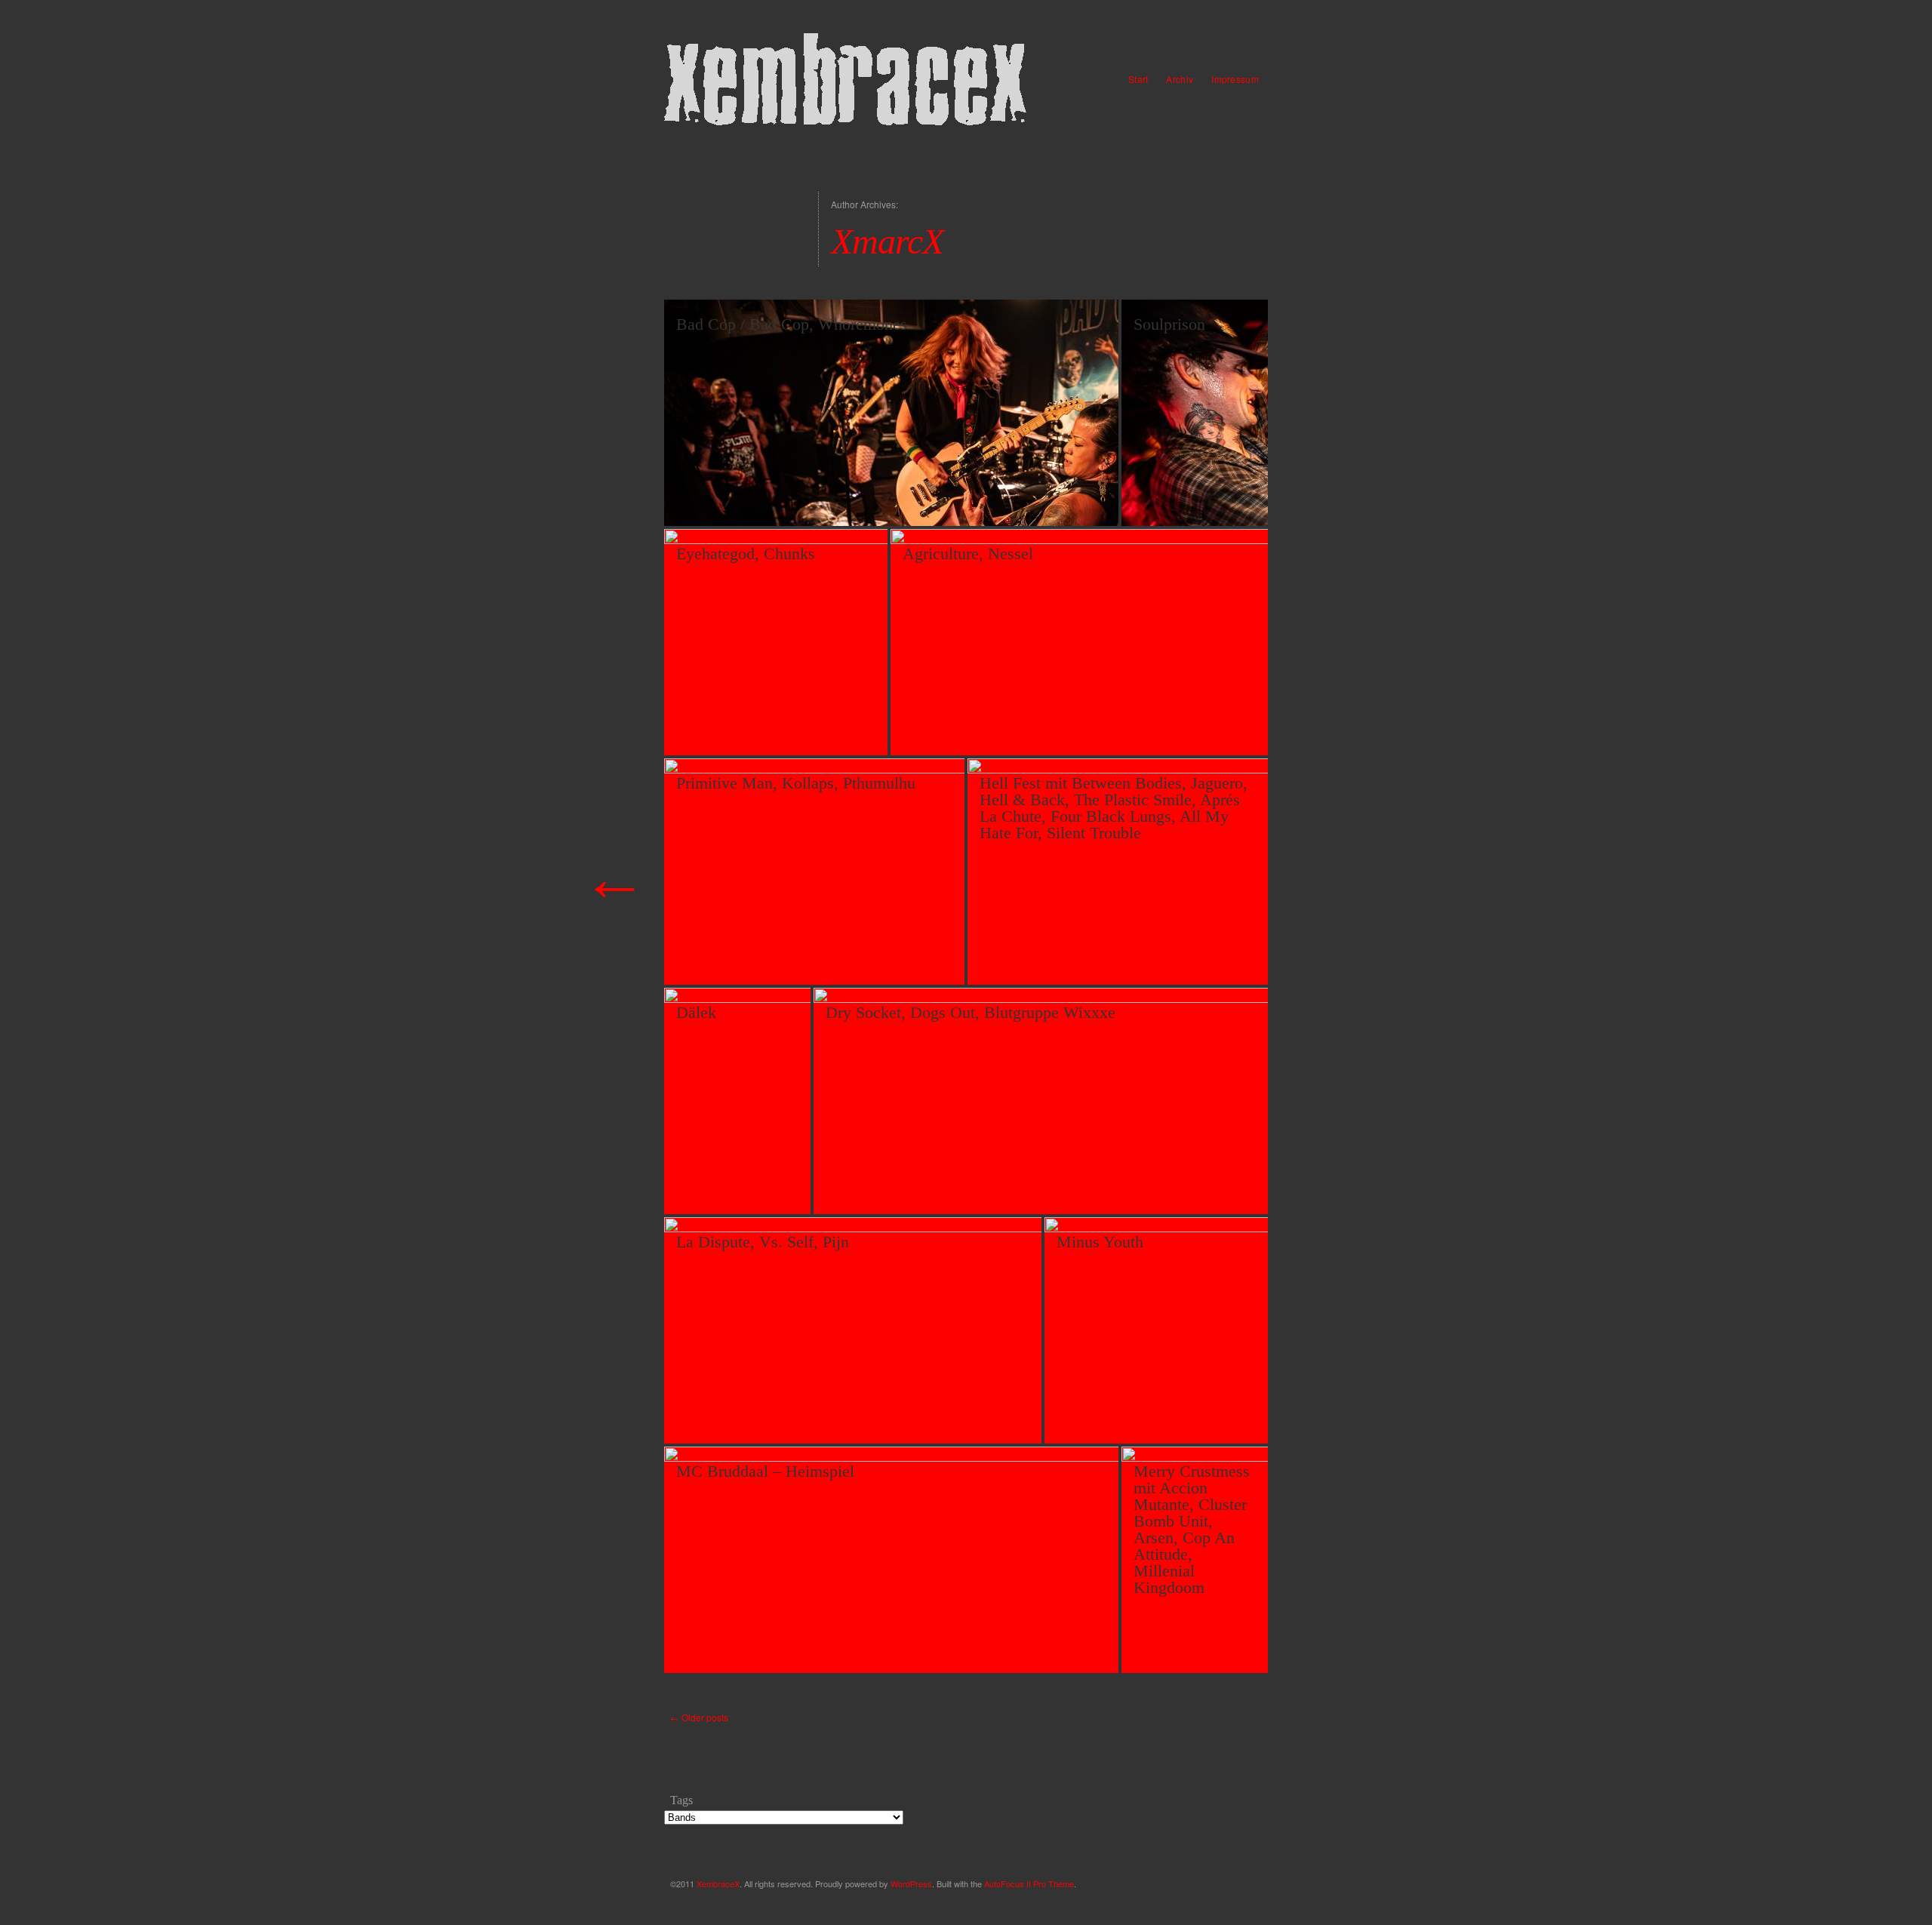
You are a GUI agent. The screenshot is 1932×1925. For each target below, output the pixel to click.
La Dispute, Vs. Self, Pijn (763, 1242)
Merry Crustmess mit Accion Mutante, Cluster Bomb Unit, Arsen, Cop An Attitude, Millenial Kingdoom (1192, 1529)
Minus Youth (1100, 1242)
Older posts (699, 1717)
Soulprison (1169, 324)
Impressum (1235, 79)
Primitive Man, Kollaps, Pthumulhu (796, 783)
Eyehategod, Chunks (746, 554)
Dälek (696, 1012)
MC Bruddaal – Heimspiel (765, 1471)
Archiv (1180, 79)
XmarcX (887, 241)
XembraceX (718, 1883)
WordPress (911, 1883)
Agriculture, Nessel (968, 554)
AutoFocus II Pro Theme (1029, 1883)
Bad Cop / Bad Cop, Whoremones (792, 324)
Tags (681, 1800)
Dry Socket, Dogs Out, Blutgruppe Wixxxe (971, 1012)
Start (1138, 79)
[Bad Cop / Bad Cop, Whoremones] (966, 500)
